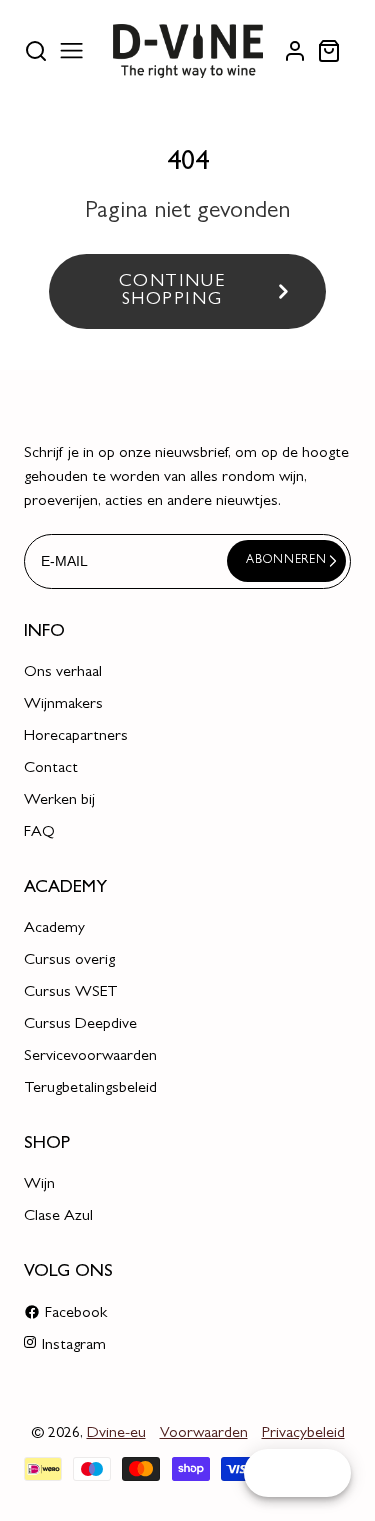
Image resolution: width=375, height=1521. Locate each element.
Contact (51, 769)
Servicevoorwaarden (90, 1057)
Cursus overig (69, 961)
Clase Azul (58, 1217)
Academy (54, 929)
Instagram (74, 1346)
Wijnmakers (63, 705)
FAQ (39, 833)
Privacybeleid (303, 1434)
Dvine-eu (116, 1434)
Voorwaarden (204, 1434)
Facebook (76, 1314)
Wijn (39, 1185)
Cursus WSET (71, 993)
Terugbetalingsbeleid (90, 1089)
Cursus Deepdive (80, 1025)
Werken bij (59, 801)
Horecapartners (76, 737)
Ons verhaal (63, 673)
